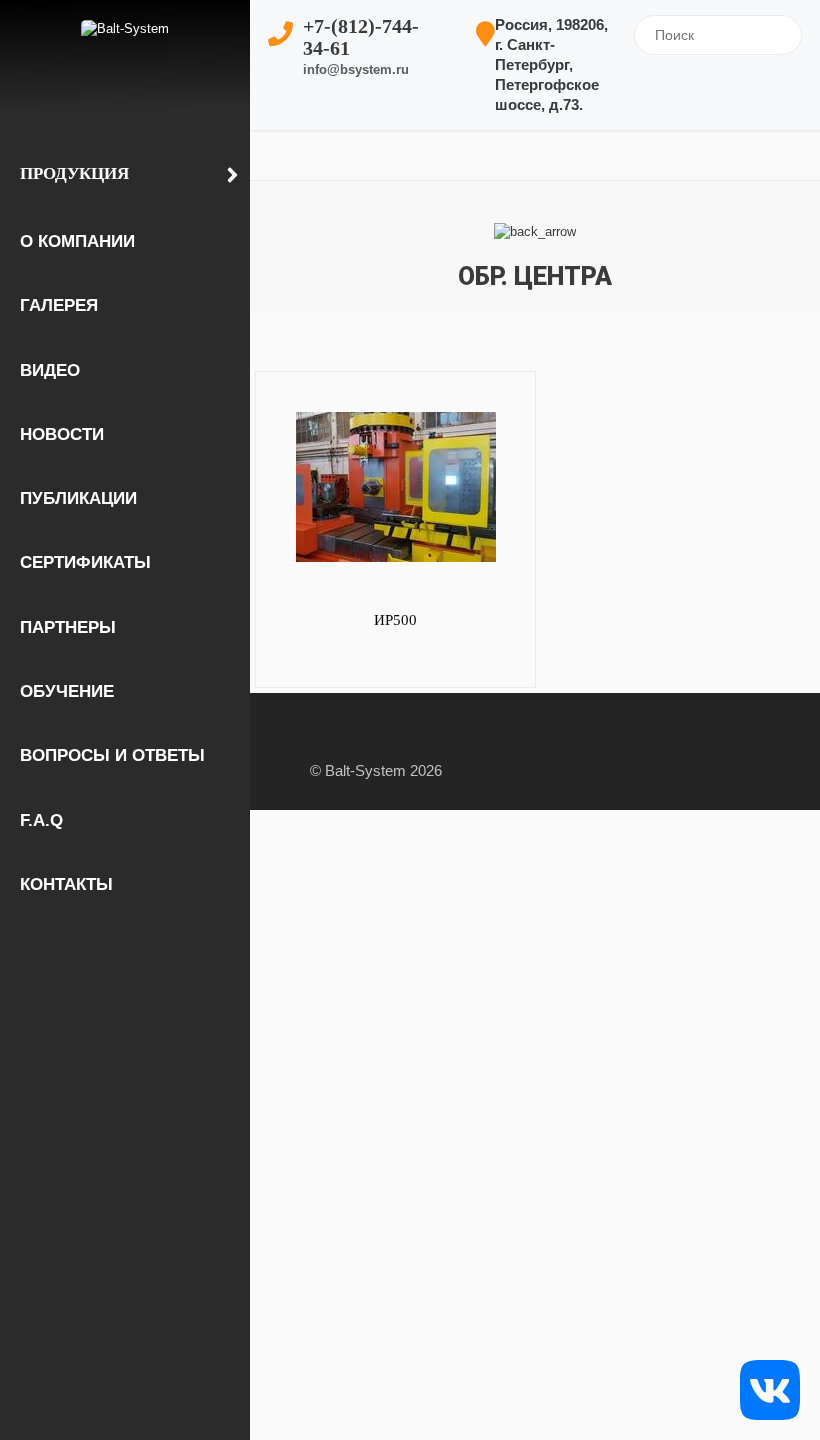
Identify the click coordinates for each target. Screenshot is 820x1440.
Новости (62, 434)
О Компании (77, 241)
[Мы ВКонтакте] (770, 1388)
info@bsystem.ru (356, 69)
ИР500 (395, 620)
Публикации (78, 498)
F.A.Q (41, 820)
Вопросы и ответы (112, 755)
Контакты (66, 884)
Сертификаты (85, 562)
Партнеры (68, 627)
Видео (50, 370)
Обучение (67, 691)
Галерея (59, 305)
